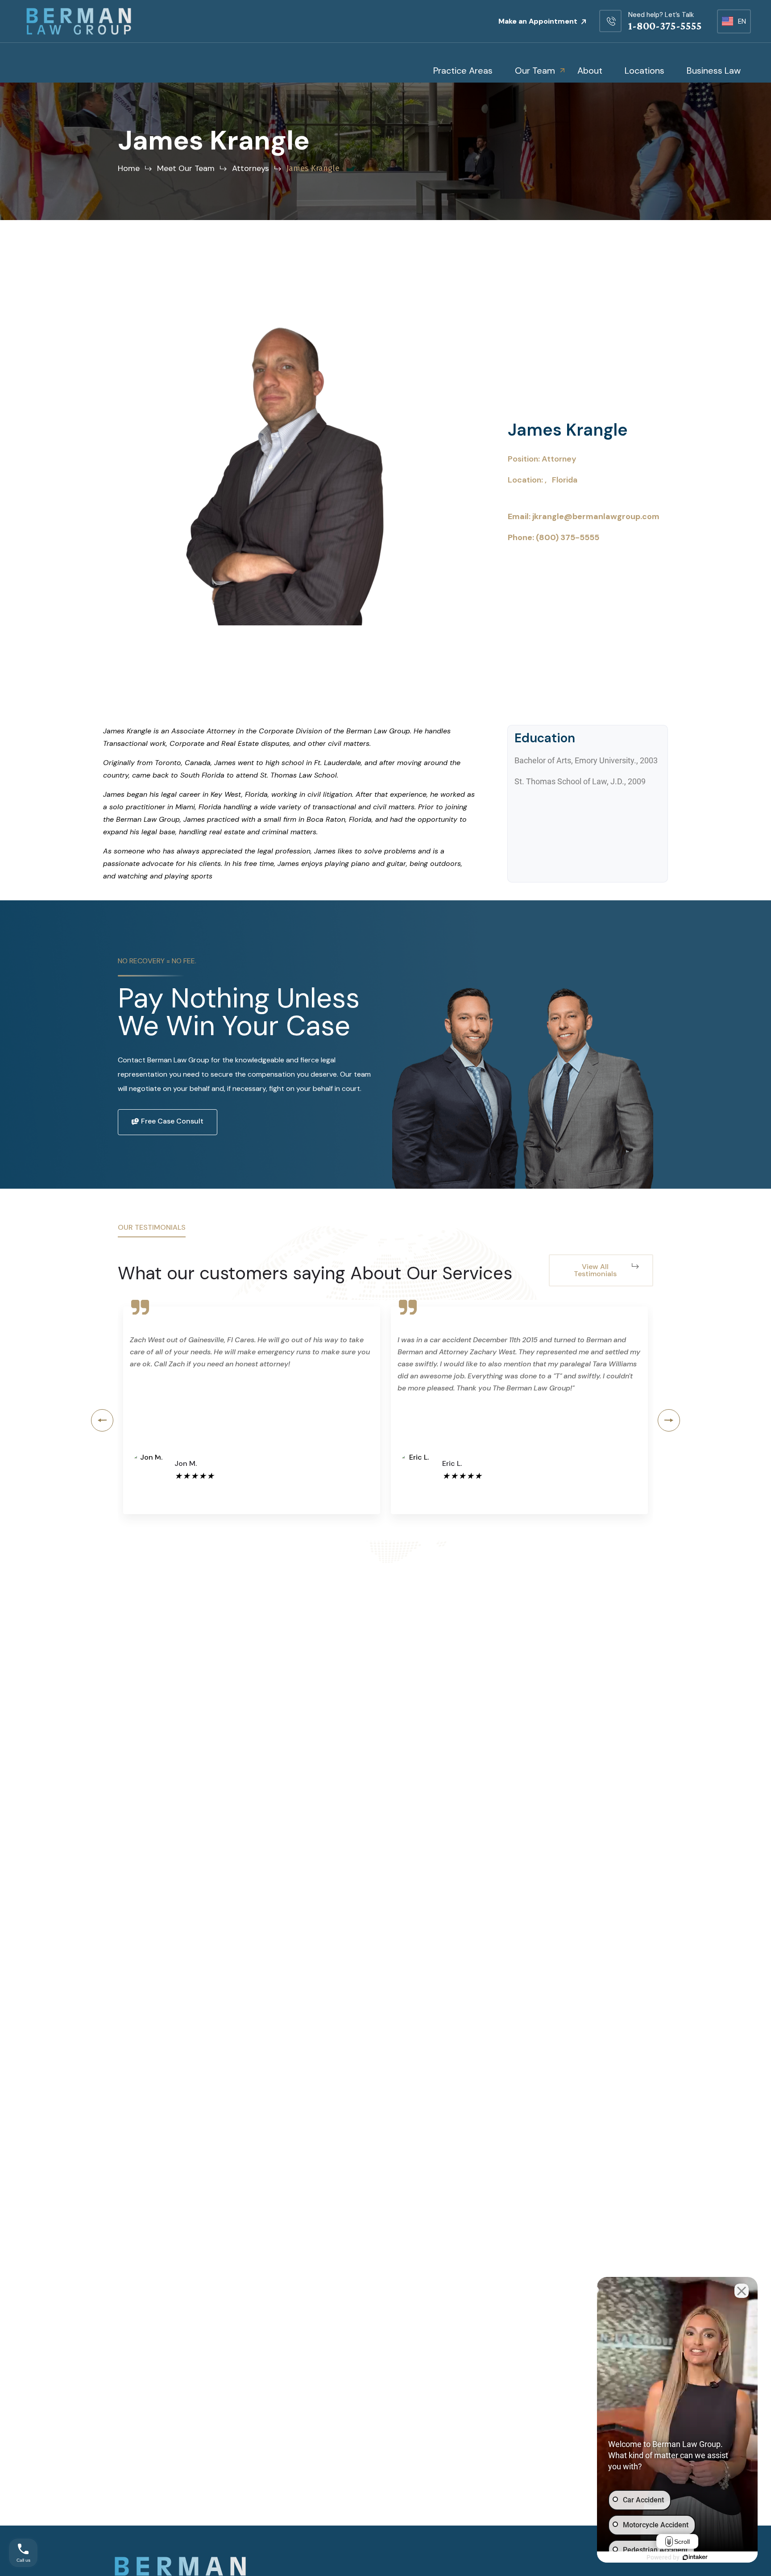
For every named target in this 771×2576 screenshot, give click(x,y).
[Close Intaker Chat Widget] (742, 2291)
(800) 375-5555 (568, 537)
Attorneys (251, 168)
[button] (102, 1420)
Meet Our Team (186, 168)
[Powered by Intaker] (695, 2557)
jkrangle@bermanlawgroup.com (596, 516)
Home (129, 168)
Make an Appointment (539, 21)
